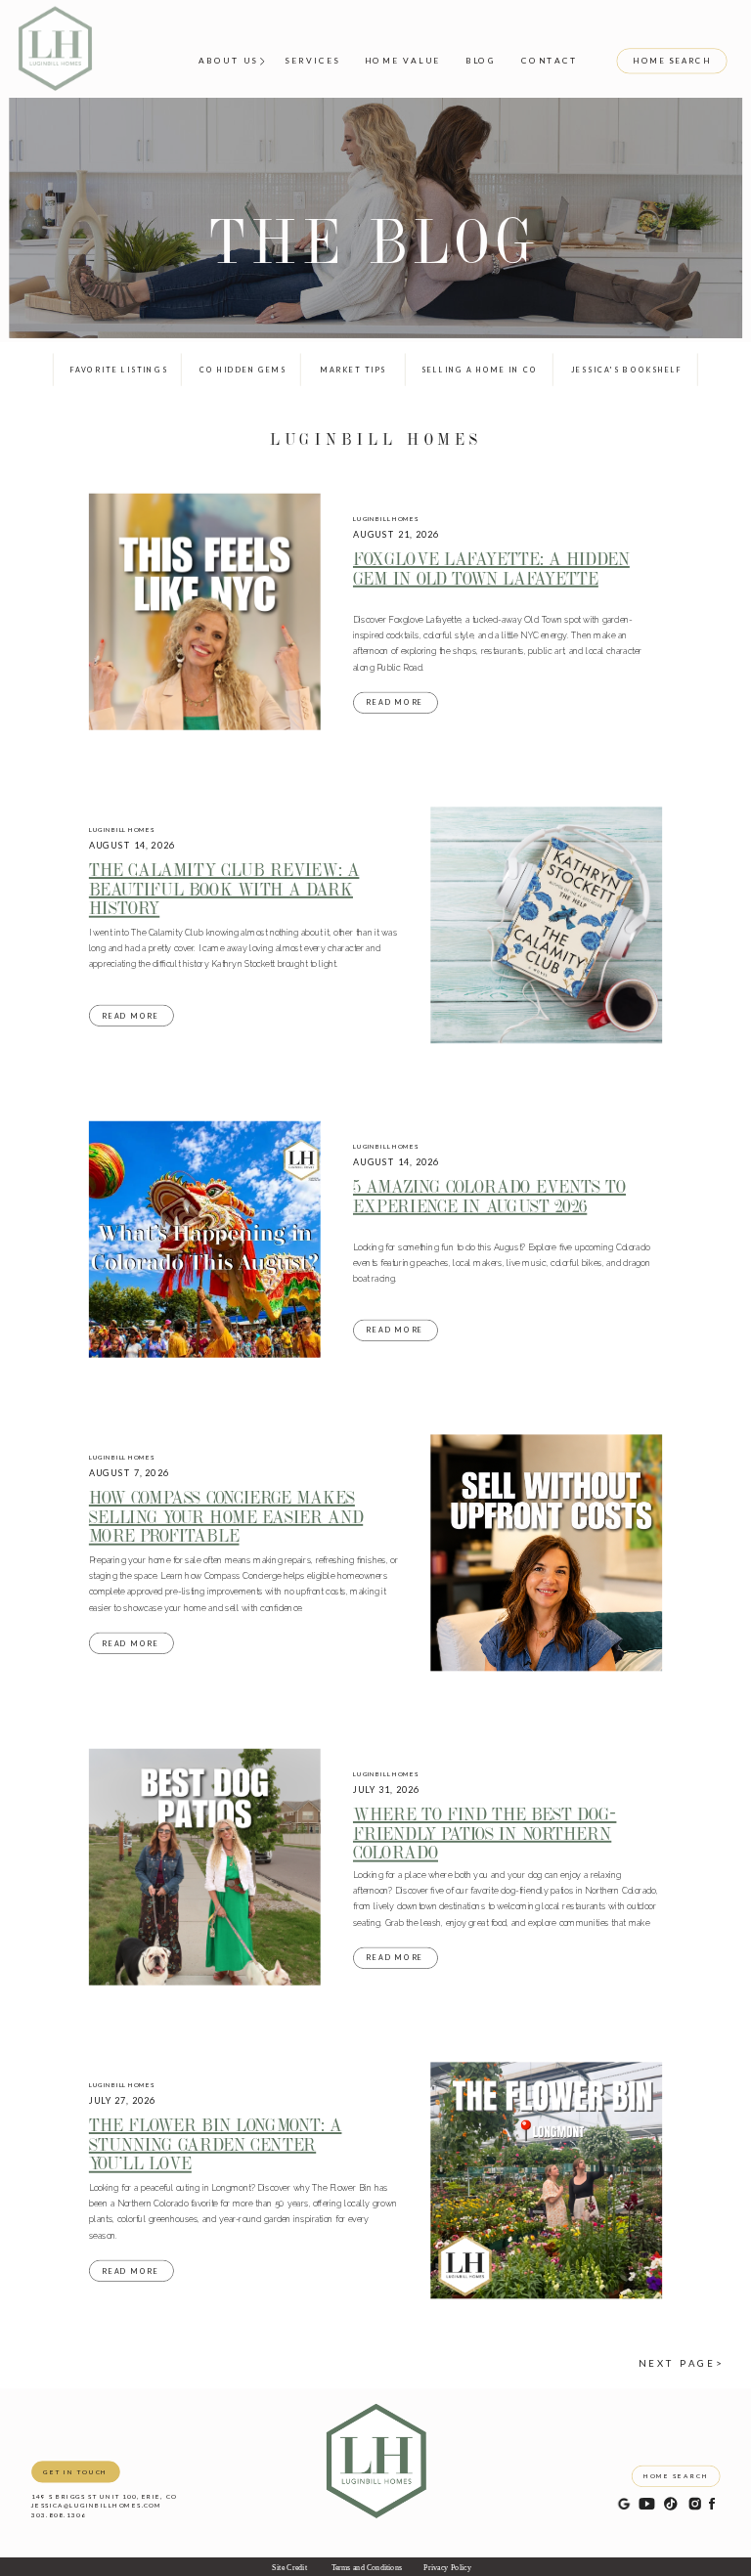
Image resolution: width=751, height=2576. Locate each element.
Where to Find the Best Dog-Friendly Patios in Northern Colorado (485, 1833)
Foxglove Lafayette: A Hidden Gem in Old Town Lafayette (491, 568)
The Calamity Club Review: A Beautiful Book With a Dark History (224, 889)
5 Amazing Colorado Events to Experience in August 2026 (489, 1196)
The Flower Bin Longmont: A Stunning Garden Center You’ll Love (216, 2144)
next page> (681, 2363)
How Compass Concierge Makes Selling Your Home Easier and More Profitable (226, 1516)
